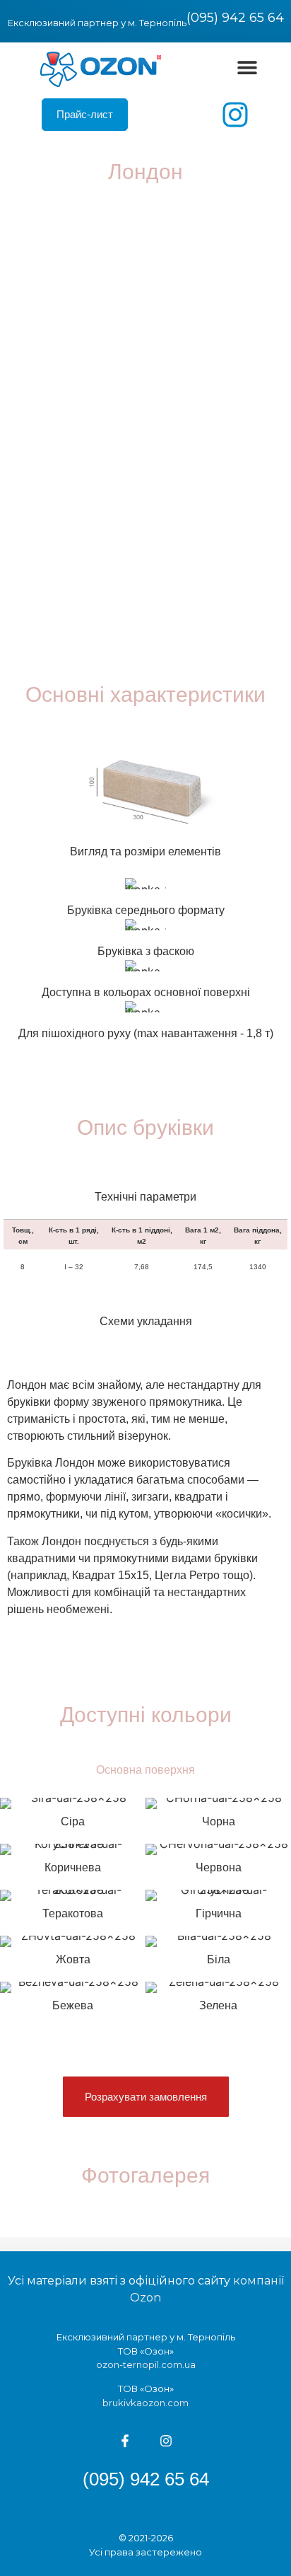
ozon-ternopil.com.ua (146, 2364)
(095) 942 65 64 (235, 18)
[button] (248, 67)
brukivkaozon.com (145, 2403)
